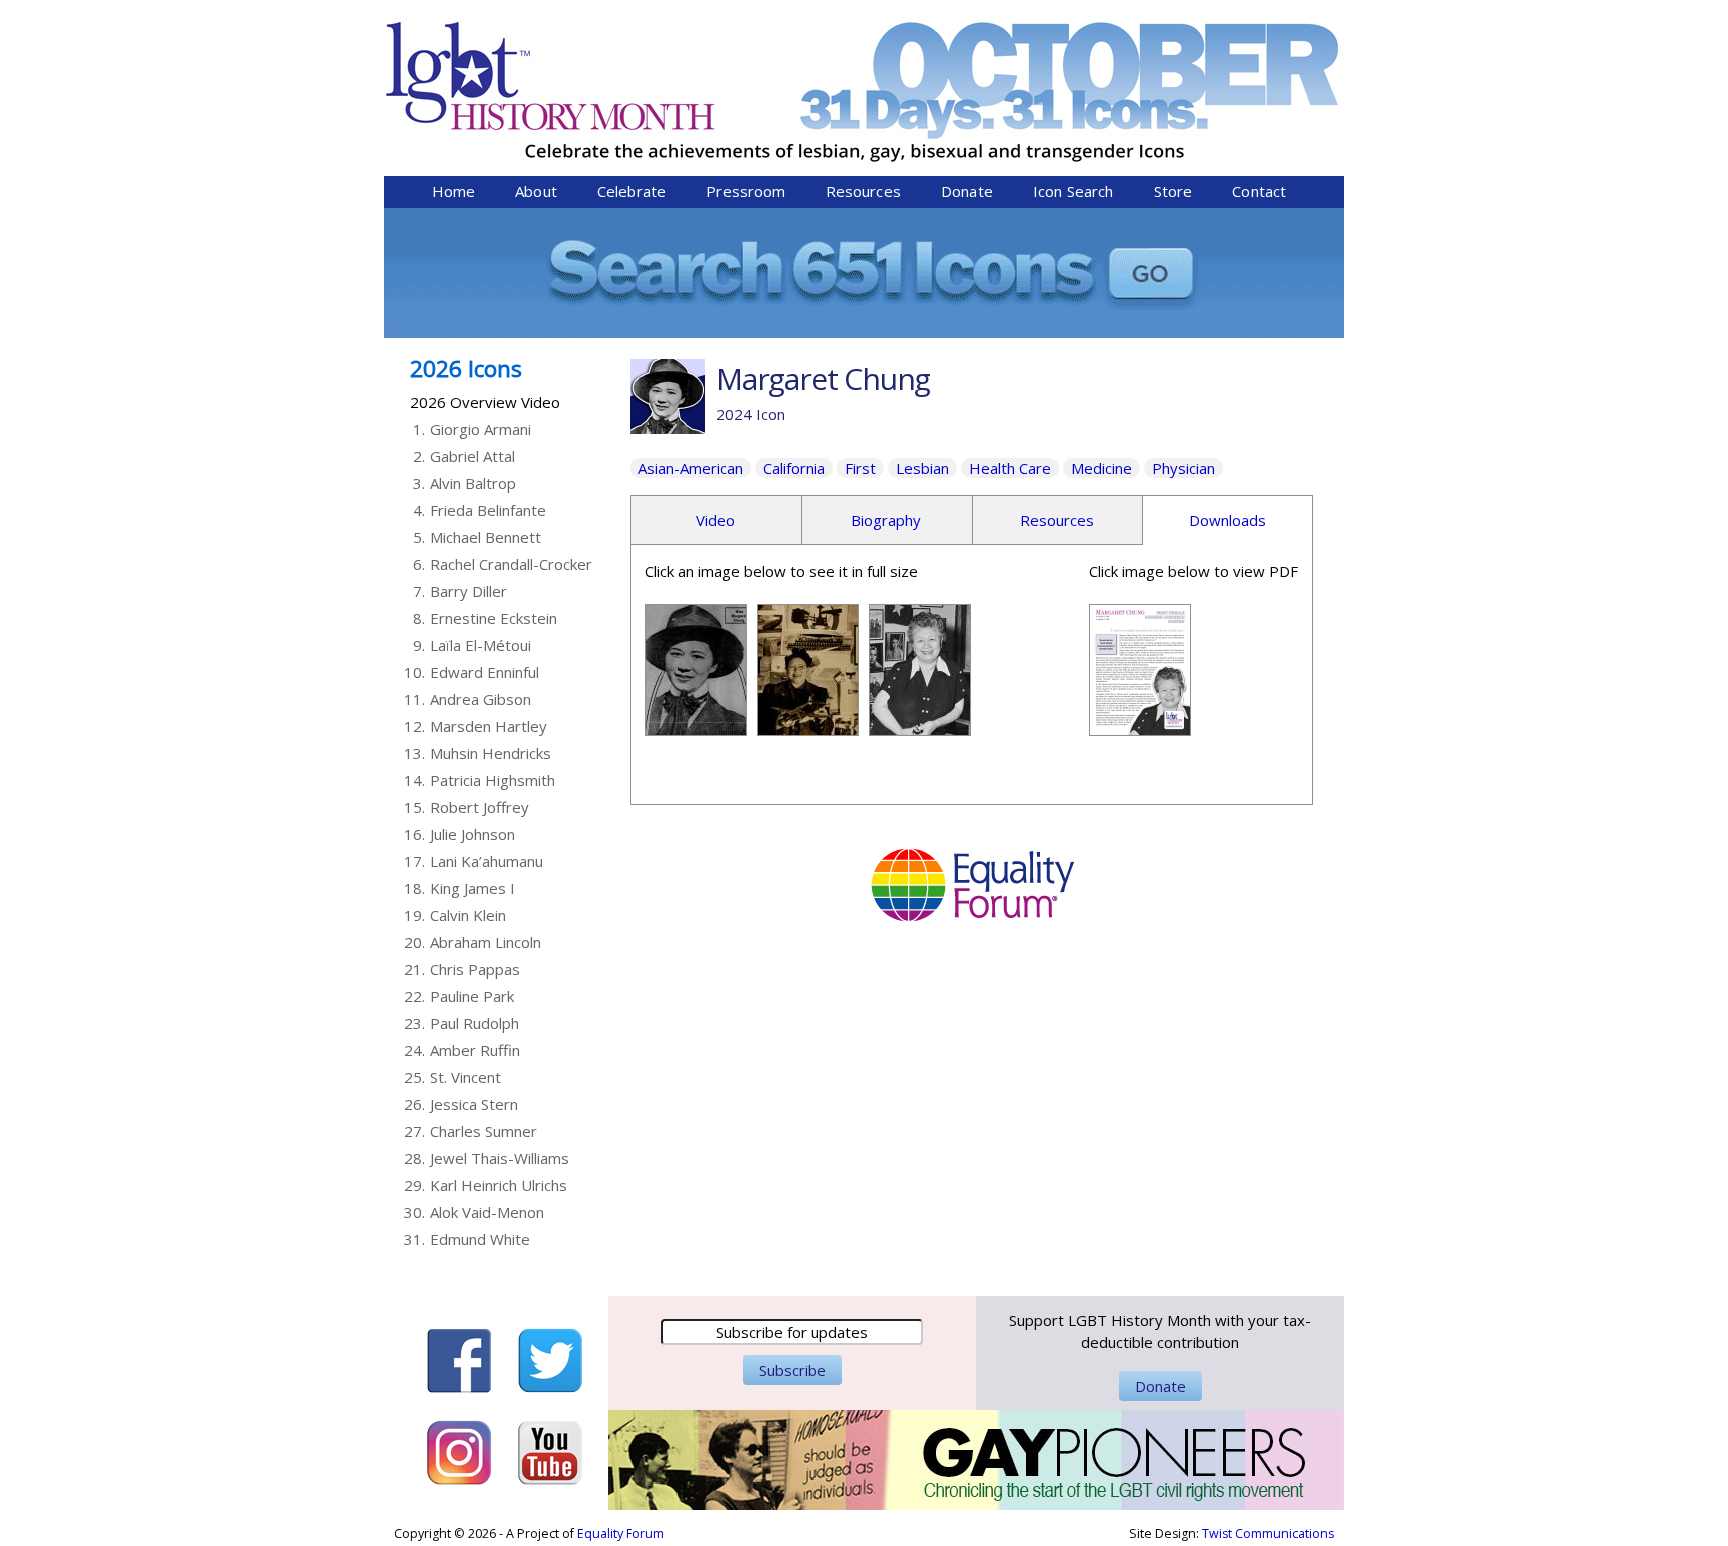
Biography (886, 520)
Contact (1259, 191)
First (860, 468)
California (794, 468)
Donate (967, 191)
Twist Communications (1268, 1533)
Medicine (1101, 468)
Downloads (1227, 520)
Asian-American (690, 468)
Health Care (1010, 468)
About (536, 191)
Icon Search (1073, 191)
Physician (1183, 468)
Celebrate (631, 191)
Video (715, 520)
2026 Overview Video (485, 402)
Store (1173, 191)
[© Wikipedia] (696, 725)
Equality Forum (620, 1533)
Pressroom (745, 191)
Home (454, 191)
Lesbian (922, 468)
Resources (863, 191)
